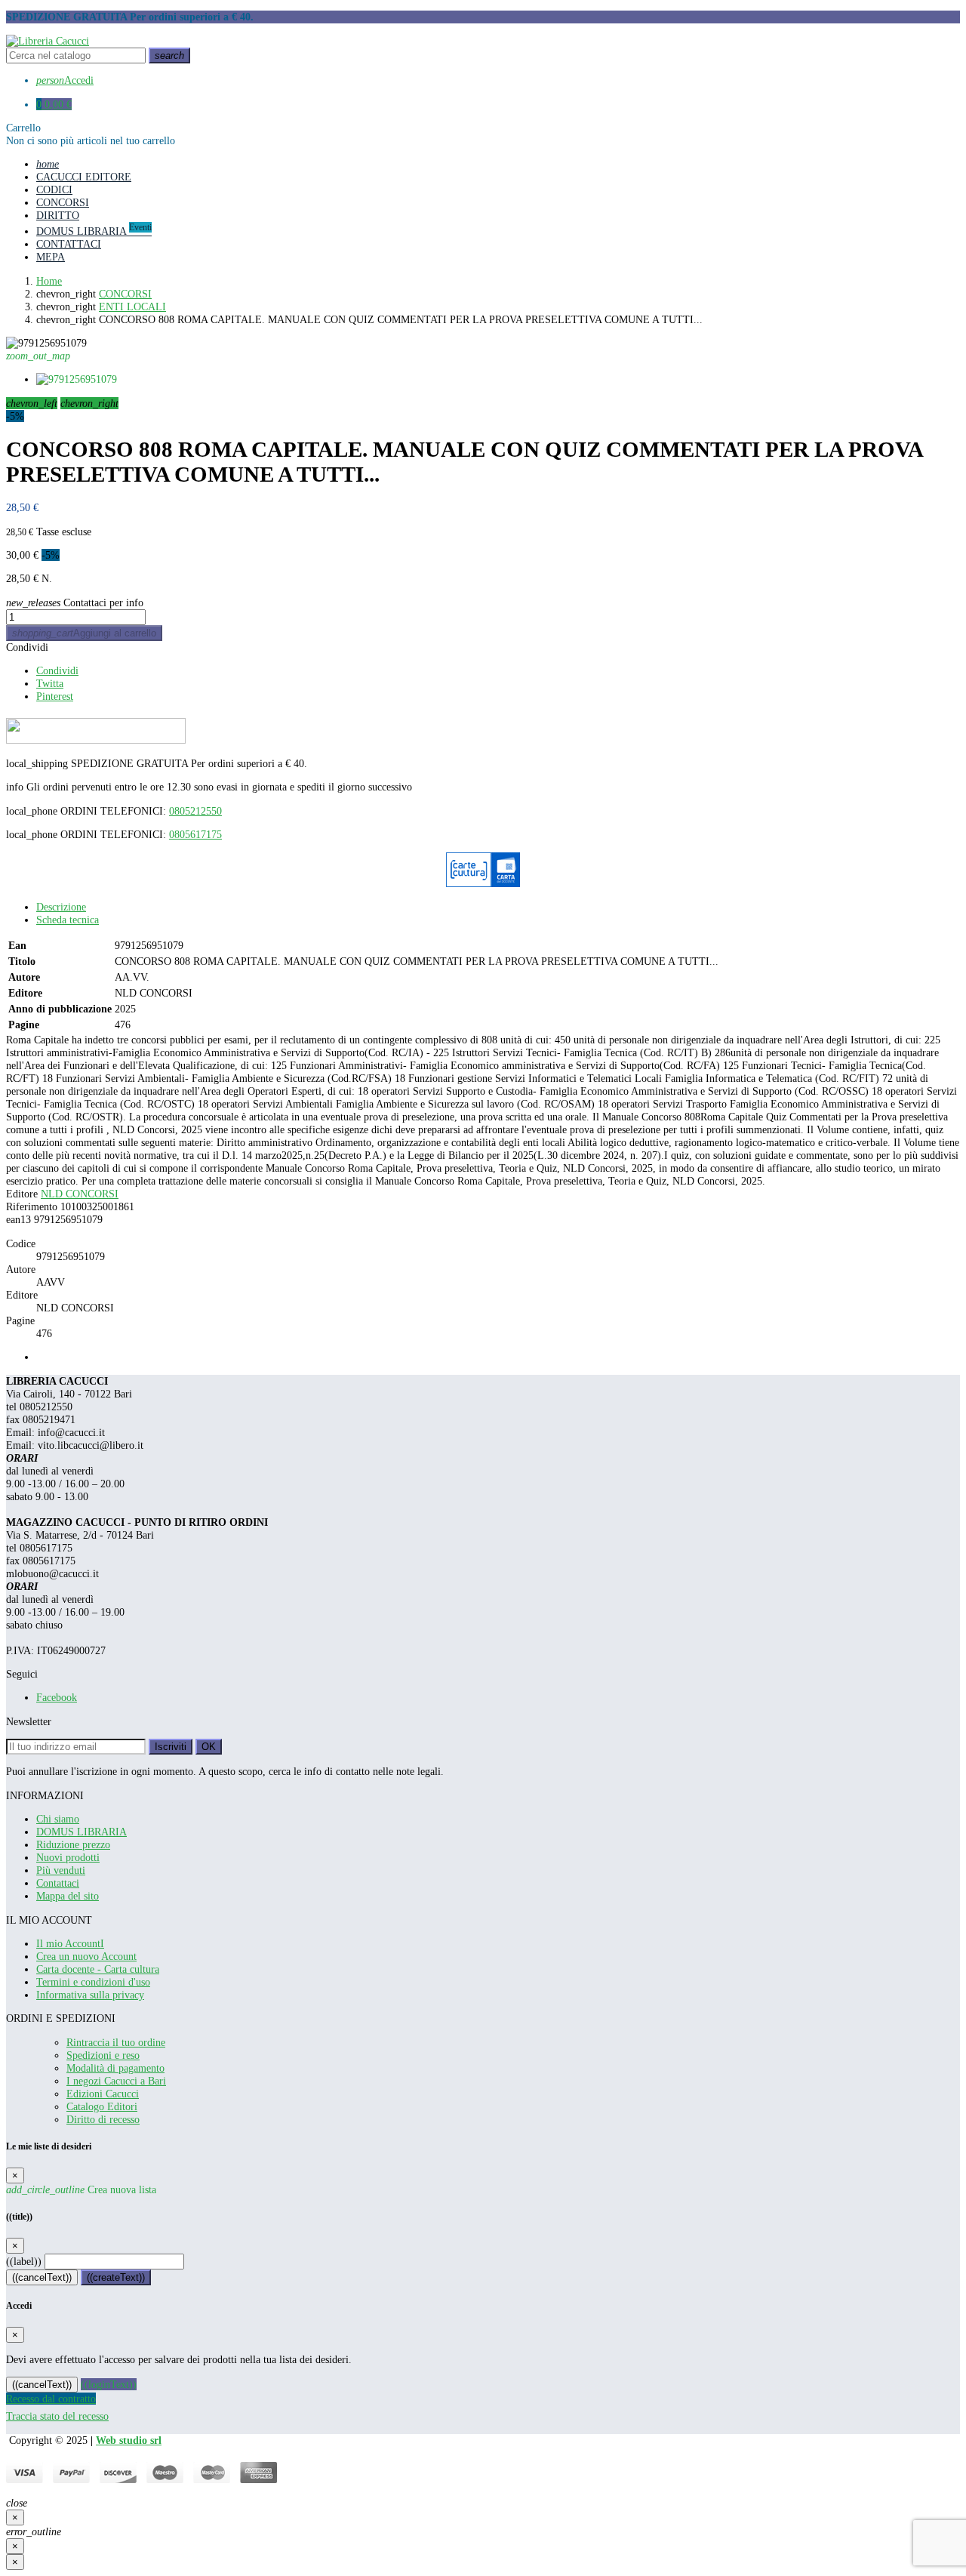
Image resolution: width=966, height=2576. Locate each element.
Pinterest (55, 696)
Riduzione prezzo (73, 1844)
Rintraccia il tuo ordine (116, 2042)
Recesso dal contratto (51, 2399)
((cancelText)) (42, 2277)
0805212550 (195, 811)
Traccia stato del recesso (57, 2416)
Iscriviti (171, 1747)
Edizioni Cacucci (103, 2094)
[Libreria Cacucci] (48, 41)
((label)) (24, 2261)
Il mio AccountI (70, 1943)
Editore (22, 1194)
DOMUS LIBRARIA (82, 1832)
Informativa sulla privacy (90, 1995)
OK (209, 1747)
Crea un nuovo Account (86, 1956)
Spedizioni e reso (103, 2055)
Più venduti (61, 1870)
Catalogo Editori (102, 2106)
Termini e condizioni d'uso (93, 1982)
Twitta (50, 683)
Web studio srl (129, 2440)
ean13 (18, 1219)
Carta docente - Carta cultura (98, 1969)
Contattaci (58, 1883)
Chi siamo (58, 1819)
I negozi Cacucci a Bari (116, 2081)
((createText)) (116, 2277)
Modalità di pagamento (115, 2068)
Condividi (27, 647)
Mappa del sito (68, 1896)
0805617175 (195, 834)
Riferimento (32, 1206)
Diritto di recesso (103, 2119)
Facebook (57, 1697)
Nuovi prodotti (68, 1857)
